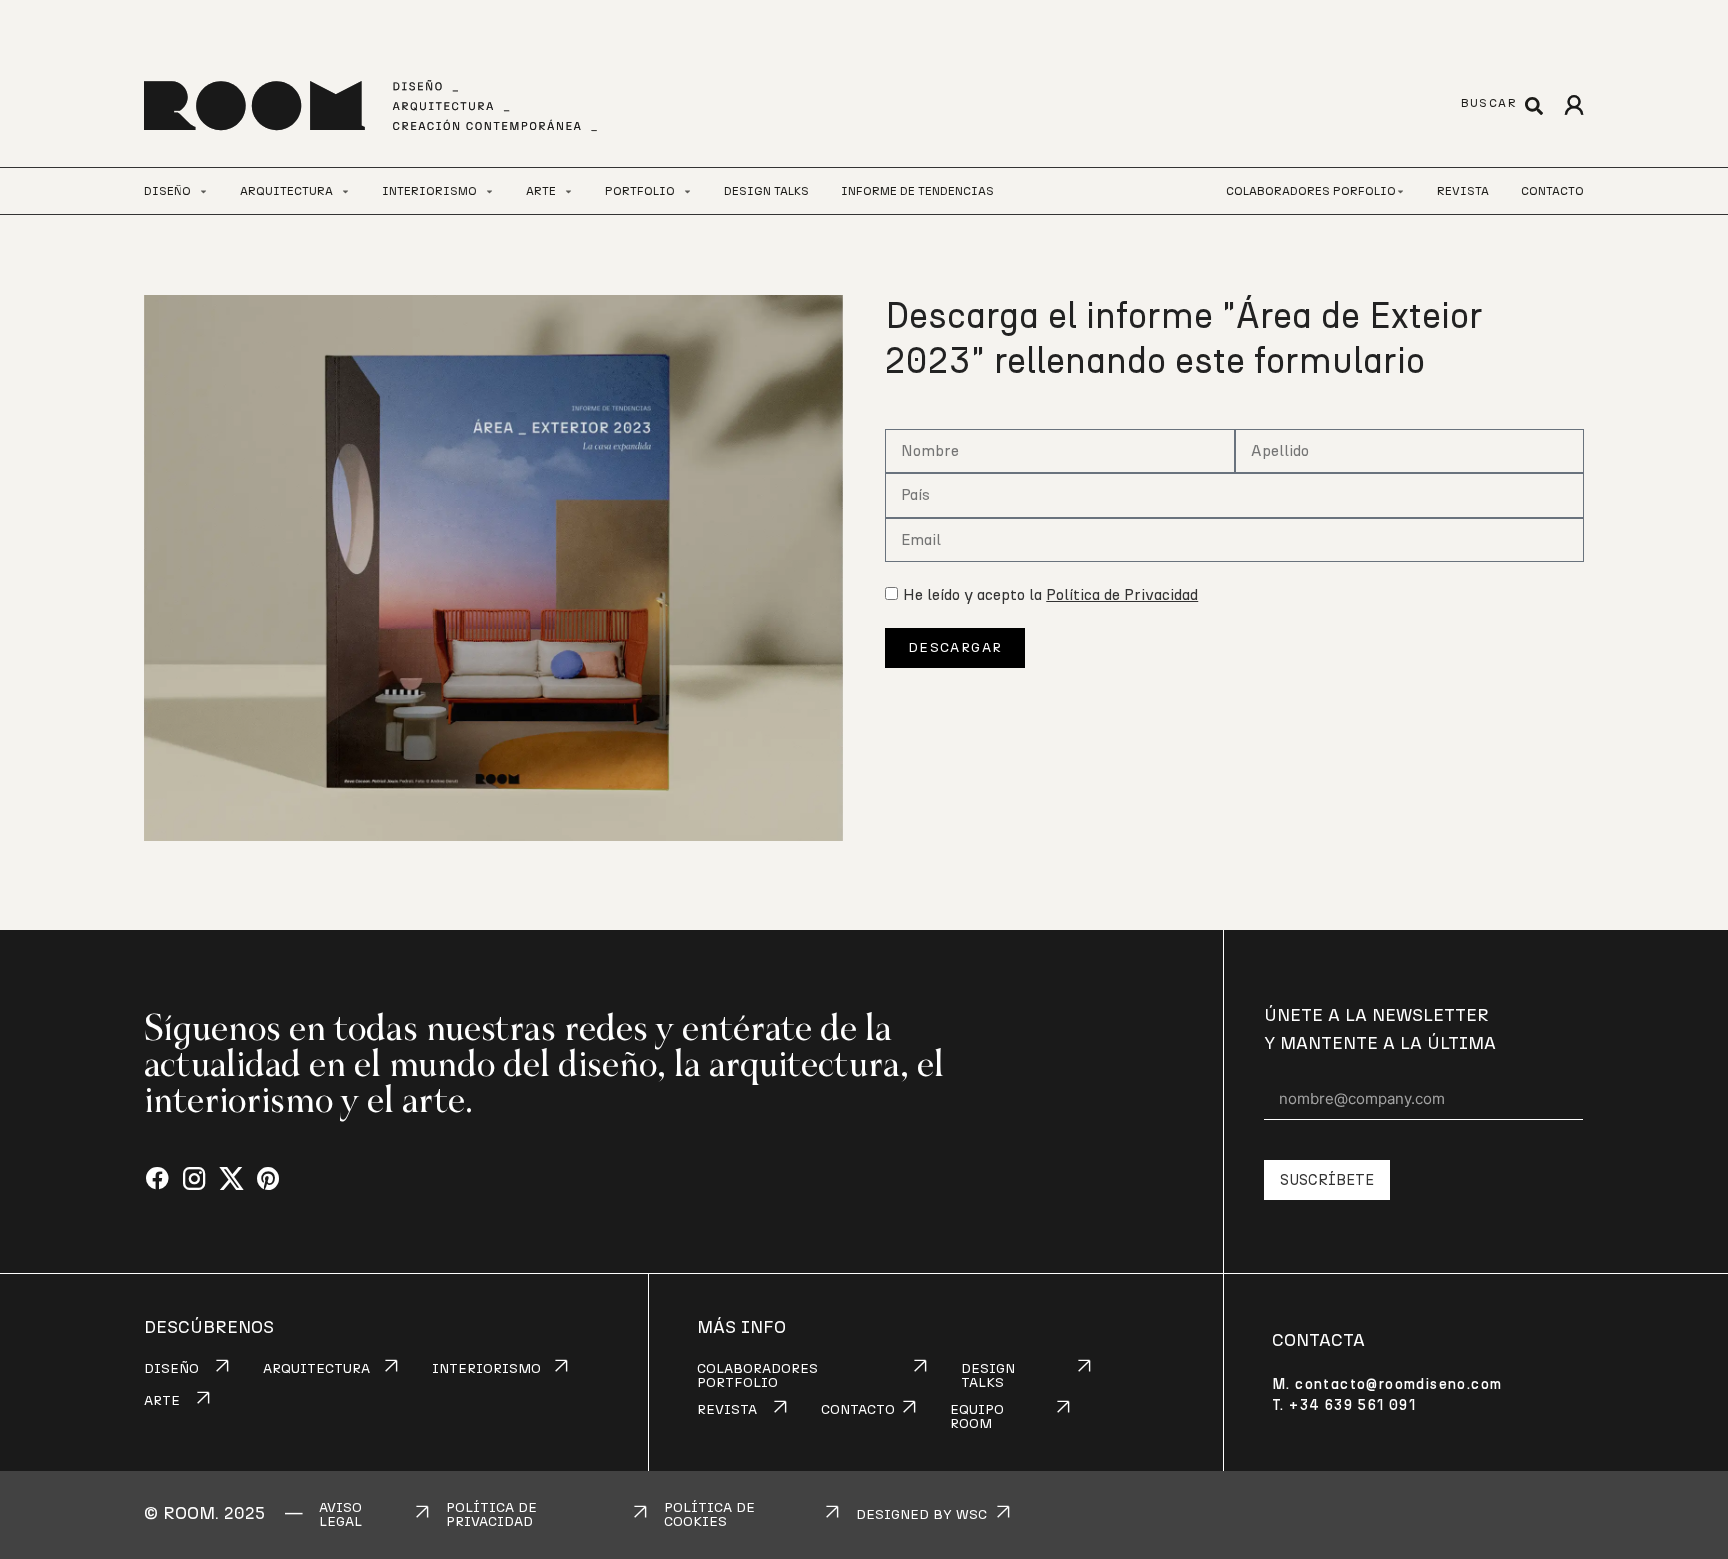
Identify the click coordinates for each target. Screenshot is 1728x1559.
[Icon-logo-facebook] (157, 1179)
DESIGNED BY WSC (921, 1515)
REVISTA (727, 1410)
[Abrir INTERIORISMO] (489, 191)
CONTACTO (858, 1410)
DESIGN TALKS (988, 1376)
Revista (1463, 191)
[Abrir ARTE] (568, 191)
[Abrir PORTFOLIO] (687, 191)
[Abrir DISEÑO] (203, 191)
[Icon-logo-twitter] (231, 1179)
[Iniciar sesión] (1573, 105)
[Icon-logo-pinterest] (268, 1179)
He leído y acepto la (1050, 595)
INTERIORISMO (486, 1369)
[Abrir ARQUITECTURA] (345, 191)
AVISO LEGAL (340, 1515)
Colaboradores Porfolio (1311, 191)
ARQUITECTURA (316, 1369)
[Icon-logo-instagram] (194, 1179)
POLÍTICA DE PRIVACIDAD (491, 1515)
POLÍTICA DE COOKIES (709, 1515)
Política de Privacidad (1122, 595)
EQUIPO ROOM (977, 1417)
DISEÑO (171, 1369)
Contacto (1552, 191)
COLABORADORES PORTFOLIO (757, 1376)
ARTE (162, 1401)
